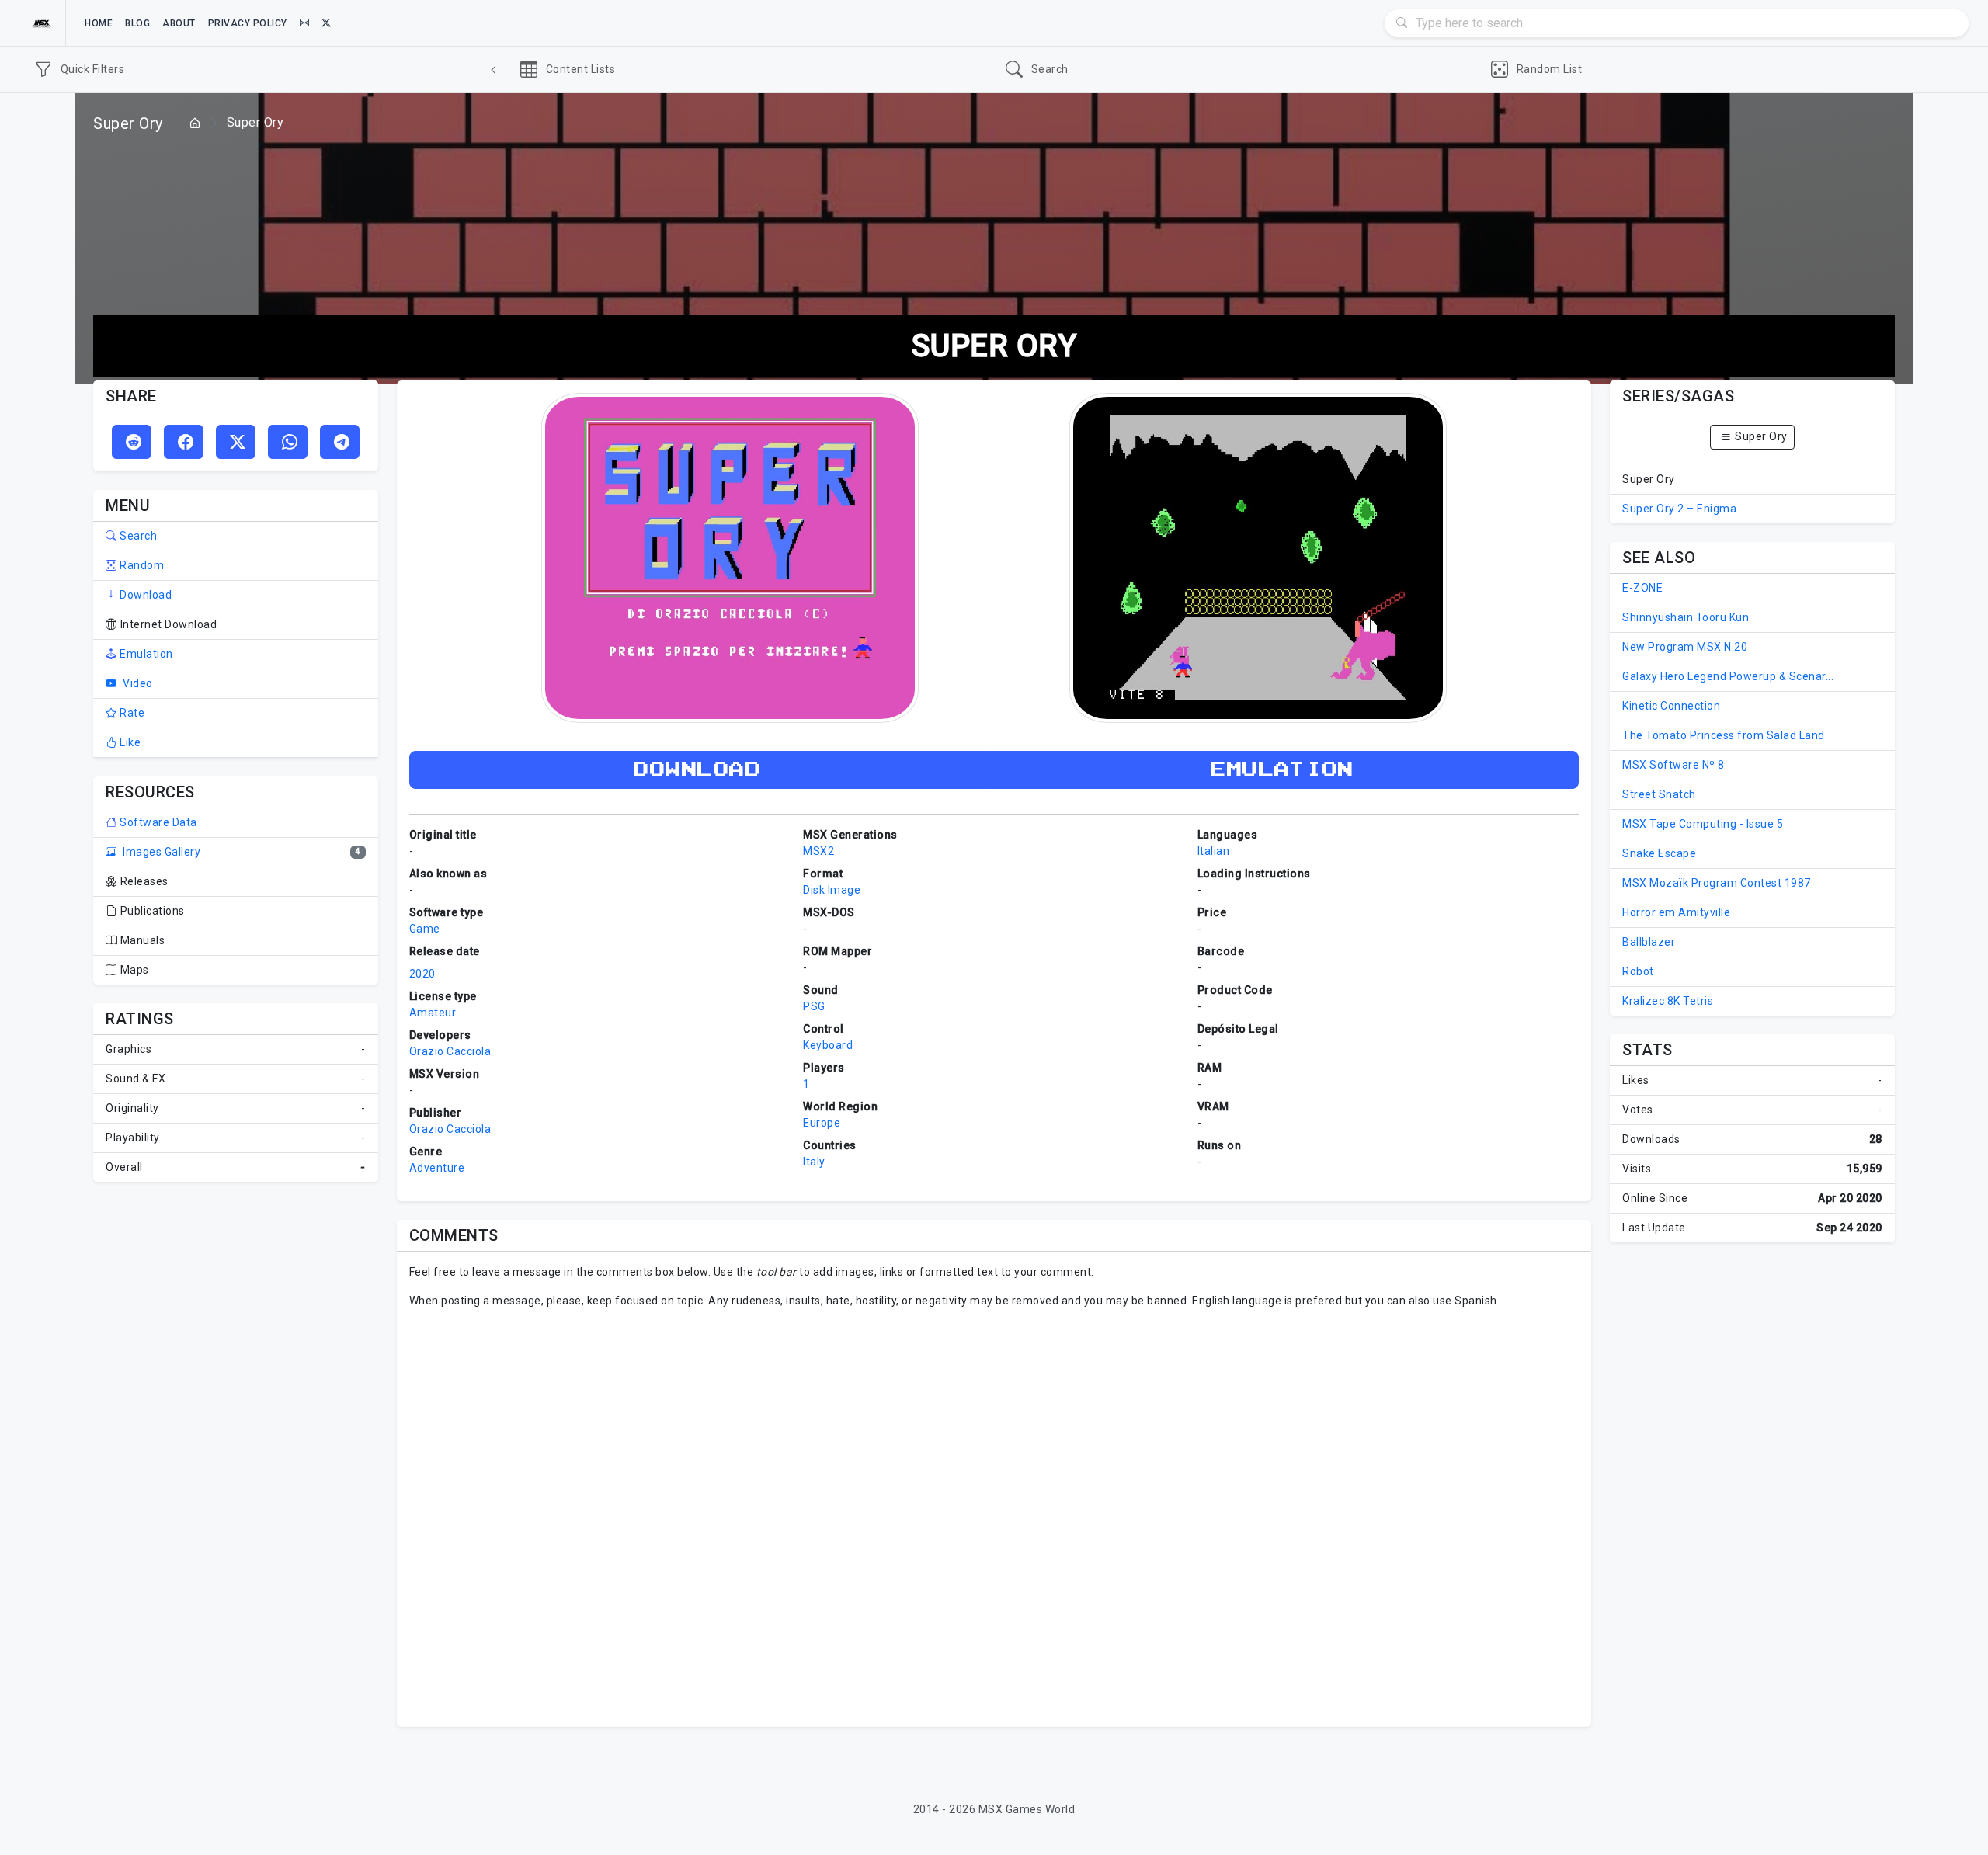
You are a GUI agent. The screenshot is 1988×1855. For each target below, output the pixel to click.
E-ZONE (1642, 588)
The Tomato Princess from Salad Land (1724, 735)
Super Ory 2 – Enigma (1679, 509)
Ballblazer (1649, 942)
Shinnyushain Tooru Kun (1686, 617)
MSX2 (818, 851)
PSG (814, 1006)
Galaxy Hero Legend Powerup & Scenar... (1728, 676)
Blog (137, 23)
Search (137, 536)
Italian (1214, 851)
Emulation (145, 654)
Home (99, 23)
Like (129, 742)
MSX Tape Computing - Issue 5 (1703, 824)
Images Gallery (160, 852)
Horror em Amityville (1676, 912)
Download (144, 595)
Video (137, 683)
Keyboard (828, 1045)
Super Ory (1760, 436)
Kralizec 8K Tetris (1668, 1001)
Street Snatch (1659, 794)
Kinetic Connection (1671, 706)
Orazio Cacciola (450, 1051)
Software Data (157, 822)
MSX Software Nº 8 (1673, 765)
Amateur (433, 1013)
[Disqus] (994, 1516)
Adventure (437, 1168)
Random (141, 565)
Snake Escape (1659, 853)
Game (425, 929)
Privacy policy (248, 23)
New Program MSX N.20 (1685, 647)
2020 (422, 974)
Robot (1638, 971)
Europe (822, 1123)
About (179, 23)
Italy (814, 1162)
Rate (131, 713)
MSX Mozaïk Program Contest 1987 (1717, 883)
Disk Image (832, 890)
